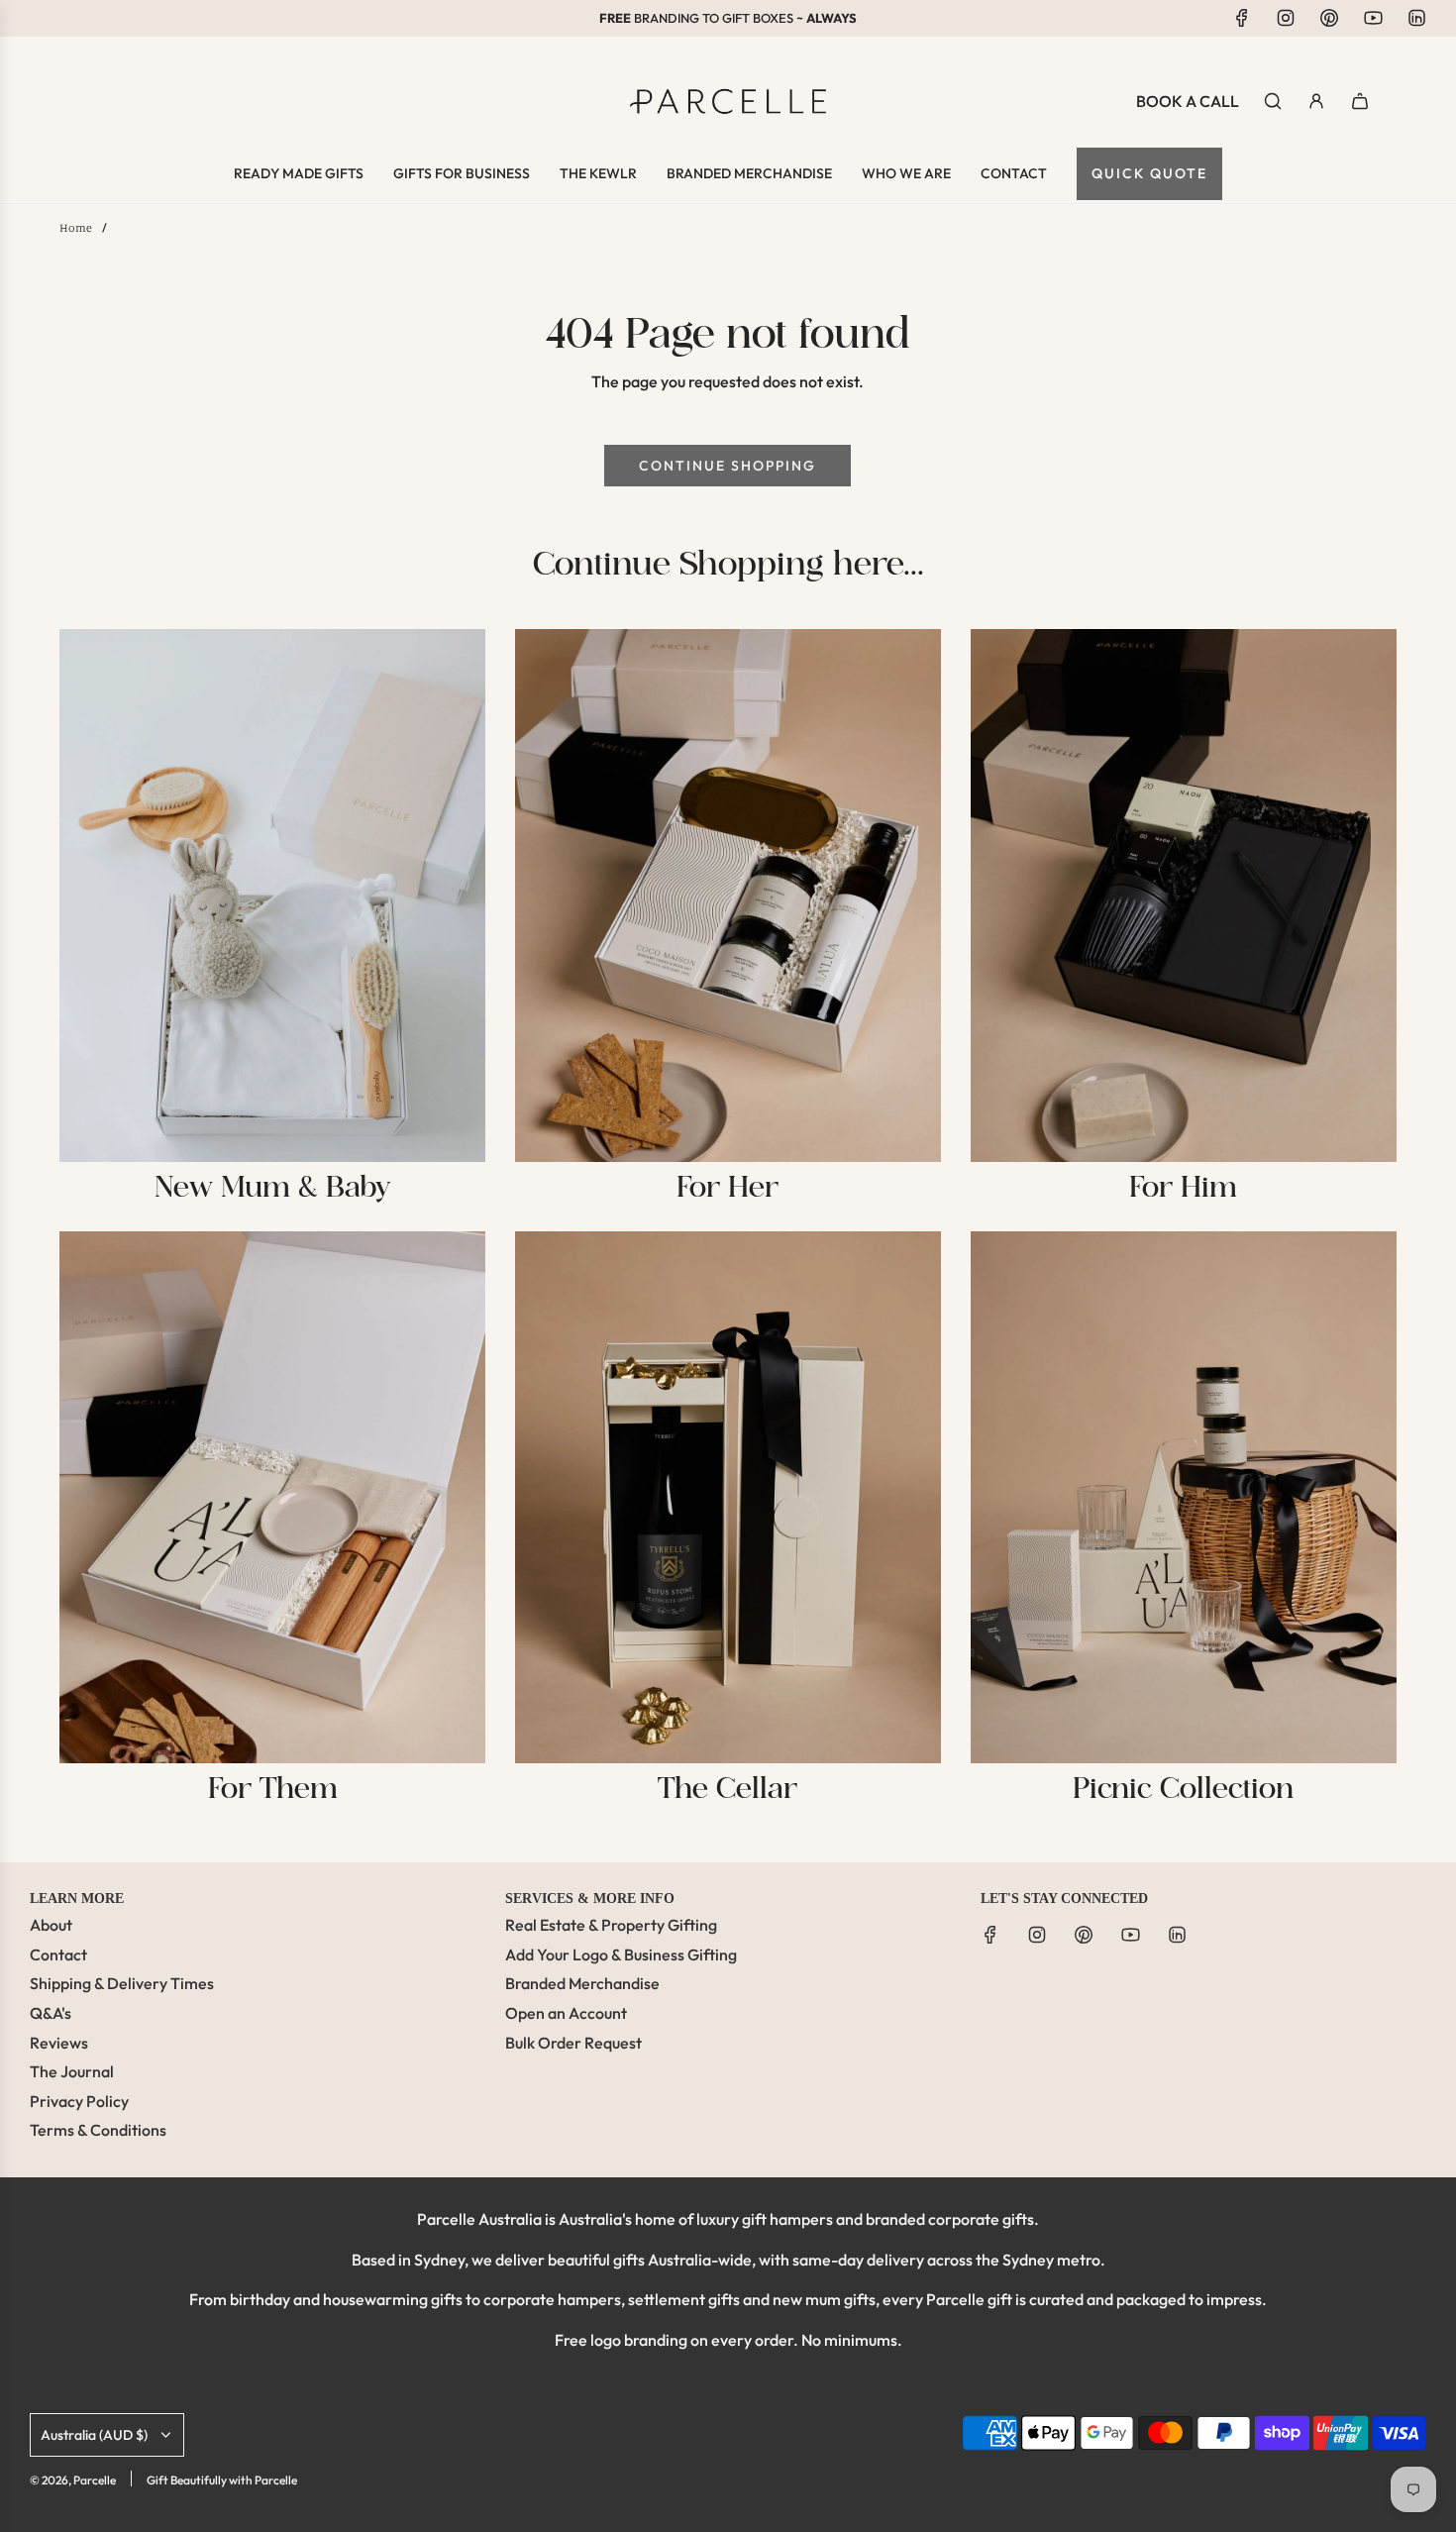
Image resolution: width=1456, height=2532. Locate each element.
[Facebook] (1242, 18)
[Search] (1273, 101)
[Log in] (1316, 101)
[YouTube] (1373, 18)
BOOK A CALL (1188, 101)
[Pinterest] (1329, 18)
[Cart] (1360, 101)
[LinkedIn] (1416, 18)
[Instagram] (1286, 18)
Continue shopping (728, 466)
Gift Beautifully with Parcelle (222, 2480)
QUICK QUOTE (1149, 173)
